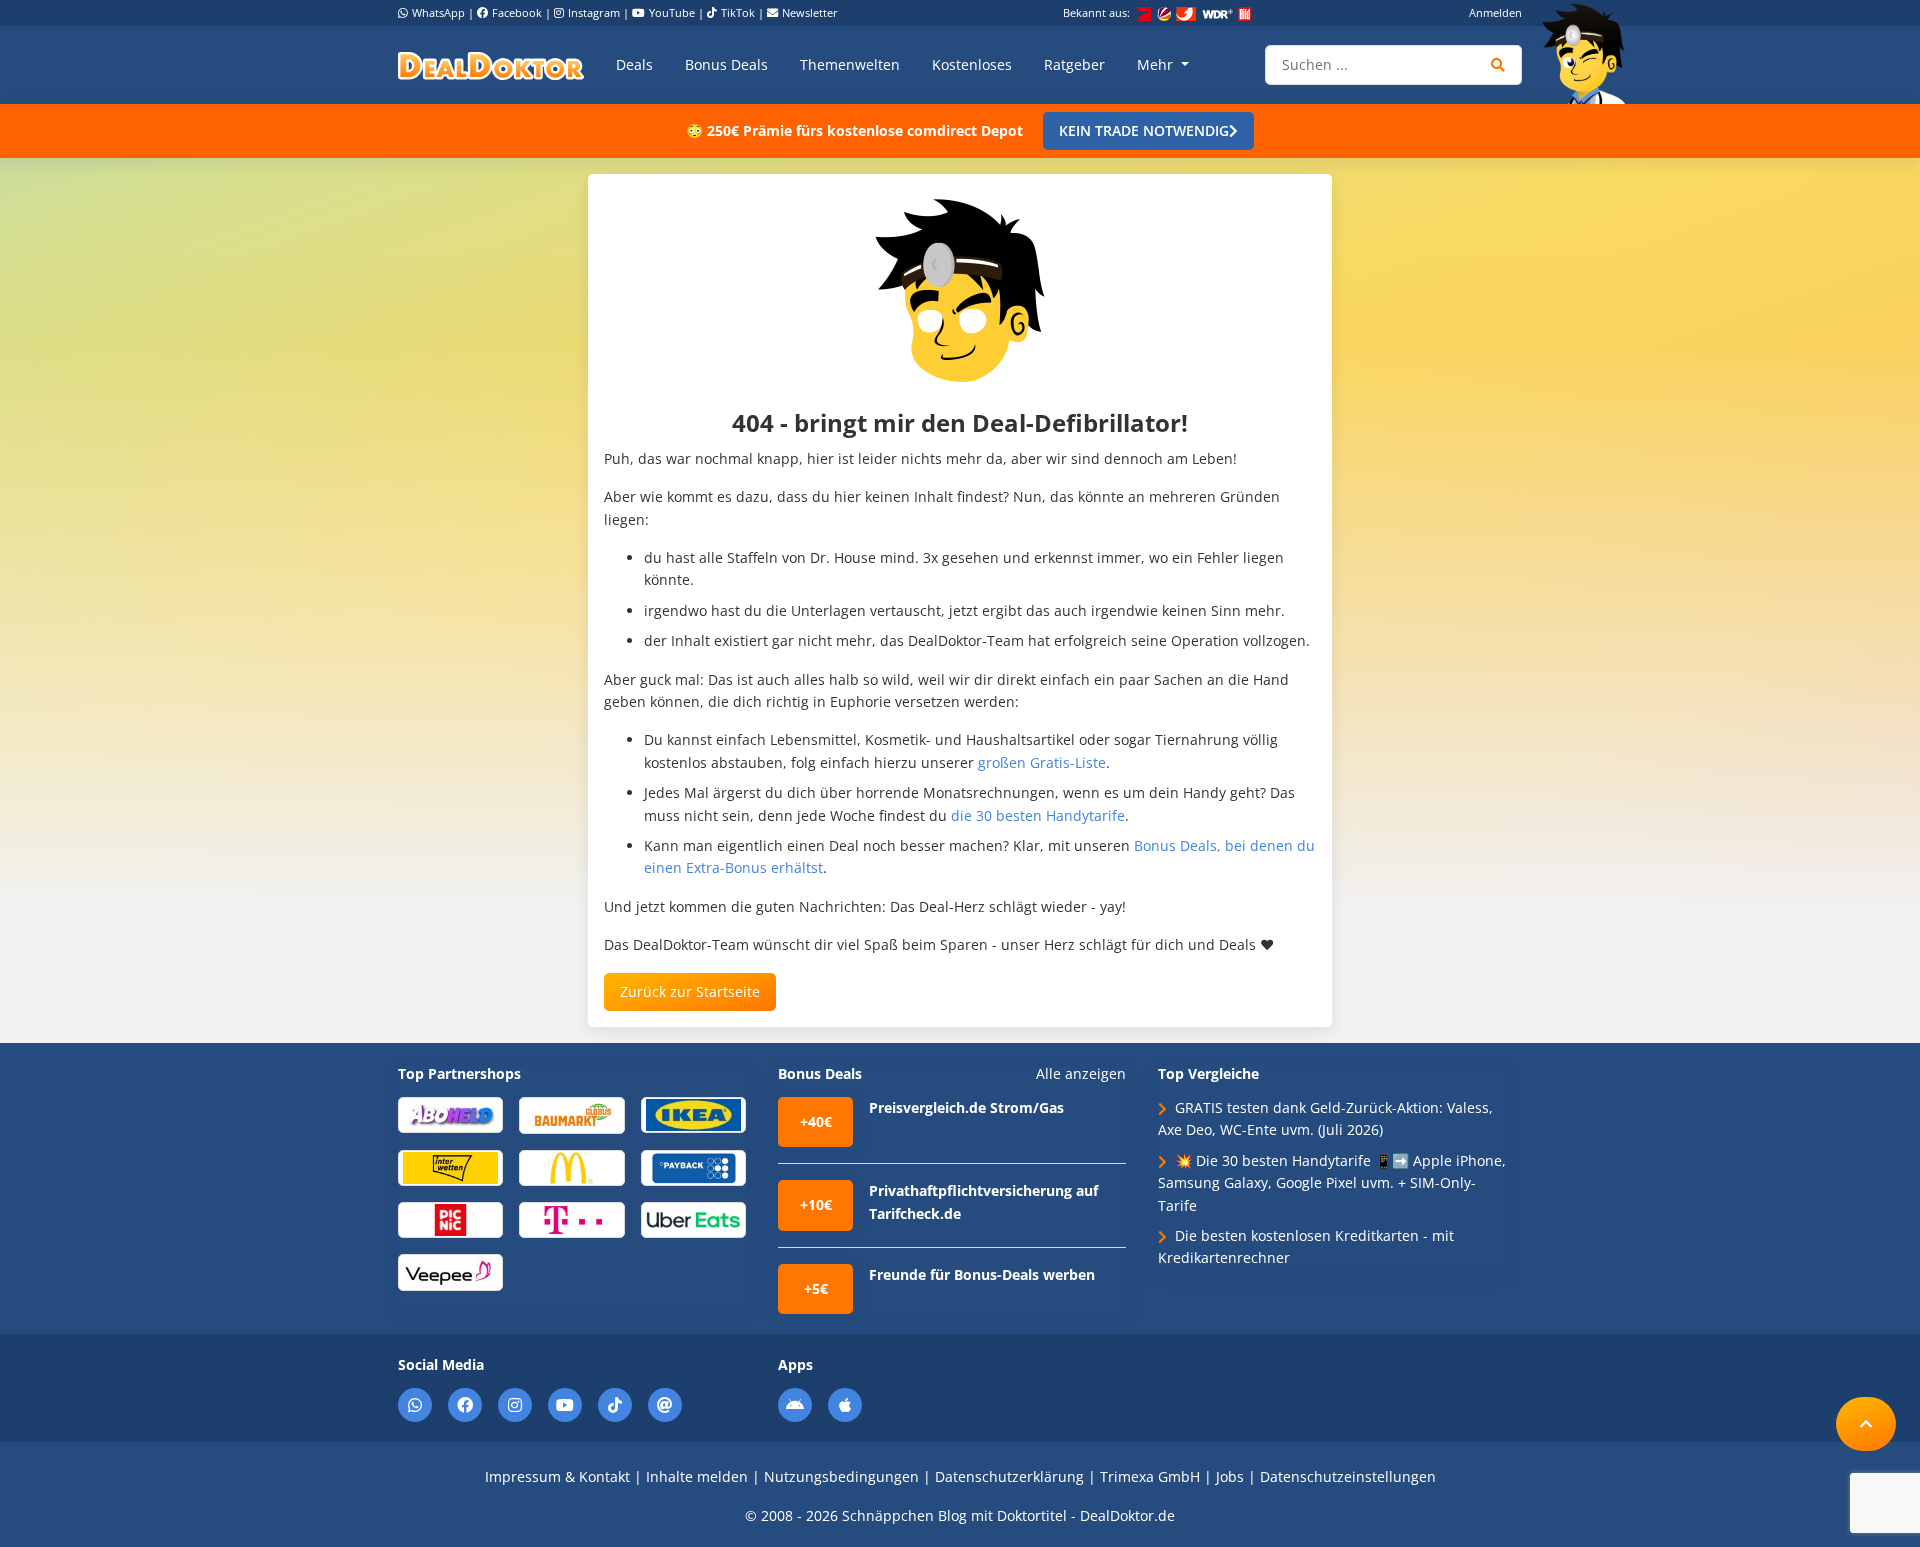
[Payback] (693, 1166)
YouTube (672, 12)
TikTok (738, 12)
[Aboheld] (450, 1113)
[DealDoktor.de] (491, 65)
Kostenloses (972, 64)
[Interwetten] (450, 1166)
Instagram (594, 12)
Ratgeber (1074, 64)
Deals (634, 64)
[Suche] (1498, 65)
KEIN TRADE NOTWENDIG (1144, 130)
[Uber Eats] (693, 1218)
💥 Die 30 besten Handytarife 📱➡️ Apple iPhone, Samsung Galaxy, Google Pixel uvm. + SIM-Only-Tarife (1332, 1183)
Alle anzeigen (1081, 1074)
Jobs (1230, 1476)
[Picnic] (450, 1218)
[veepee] (450, 1271)
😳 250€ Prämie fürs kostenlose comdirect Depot (854, 130)
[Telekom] (571, 1218)
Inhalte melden (697, 1476)
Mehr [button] (1157, 64)
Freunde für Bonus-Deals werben (982, 1274)
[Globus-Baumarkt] (571, 1113)
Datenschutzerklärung (1009, 1476)
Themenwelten (850, 64)
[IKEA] (693, 1113)
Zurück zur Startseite (690, 991)
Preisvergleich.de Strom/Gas (966, 1107)
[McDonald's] (571, 1166)
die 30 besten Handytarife (1038, 815)
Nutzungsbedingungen (841, 1476)
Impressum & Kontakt (557, 1476)
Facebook (517, 12)
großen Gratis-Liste (1042, 762)
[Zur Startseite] (1590, 54)
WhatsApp (438, 12)
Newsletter (810, 12)
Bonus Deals (726, 64)
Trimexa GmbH (1150, 1476)
